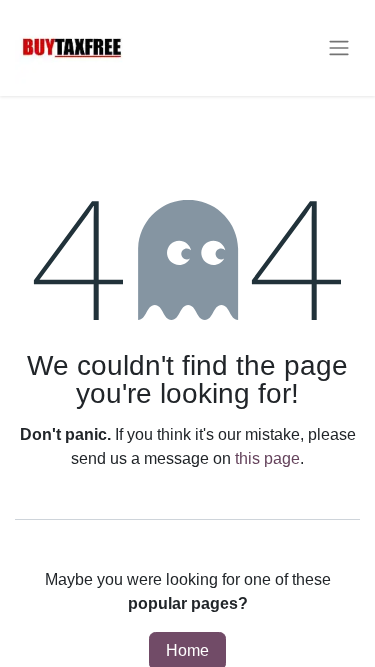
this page (267, 458)
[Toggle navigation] (339, 48)
